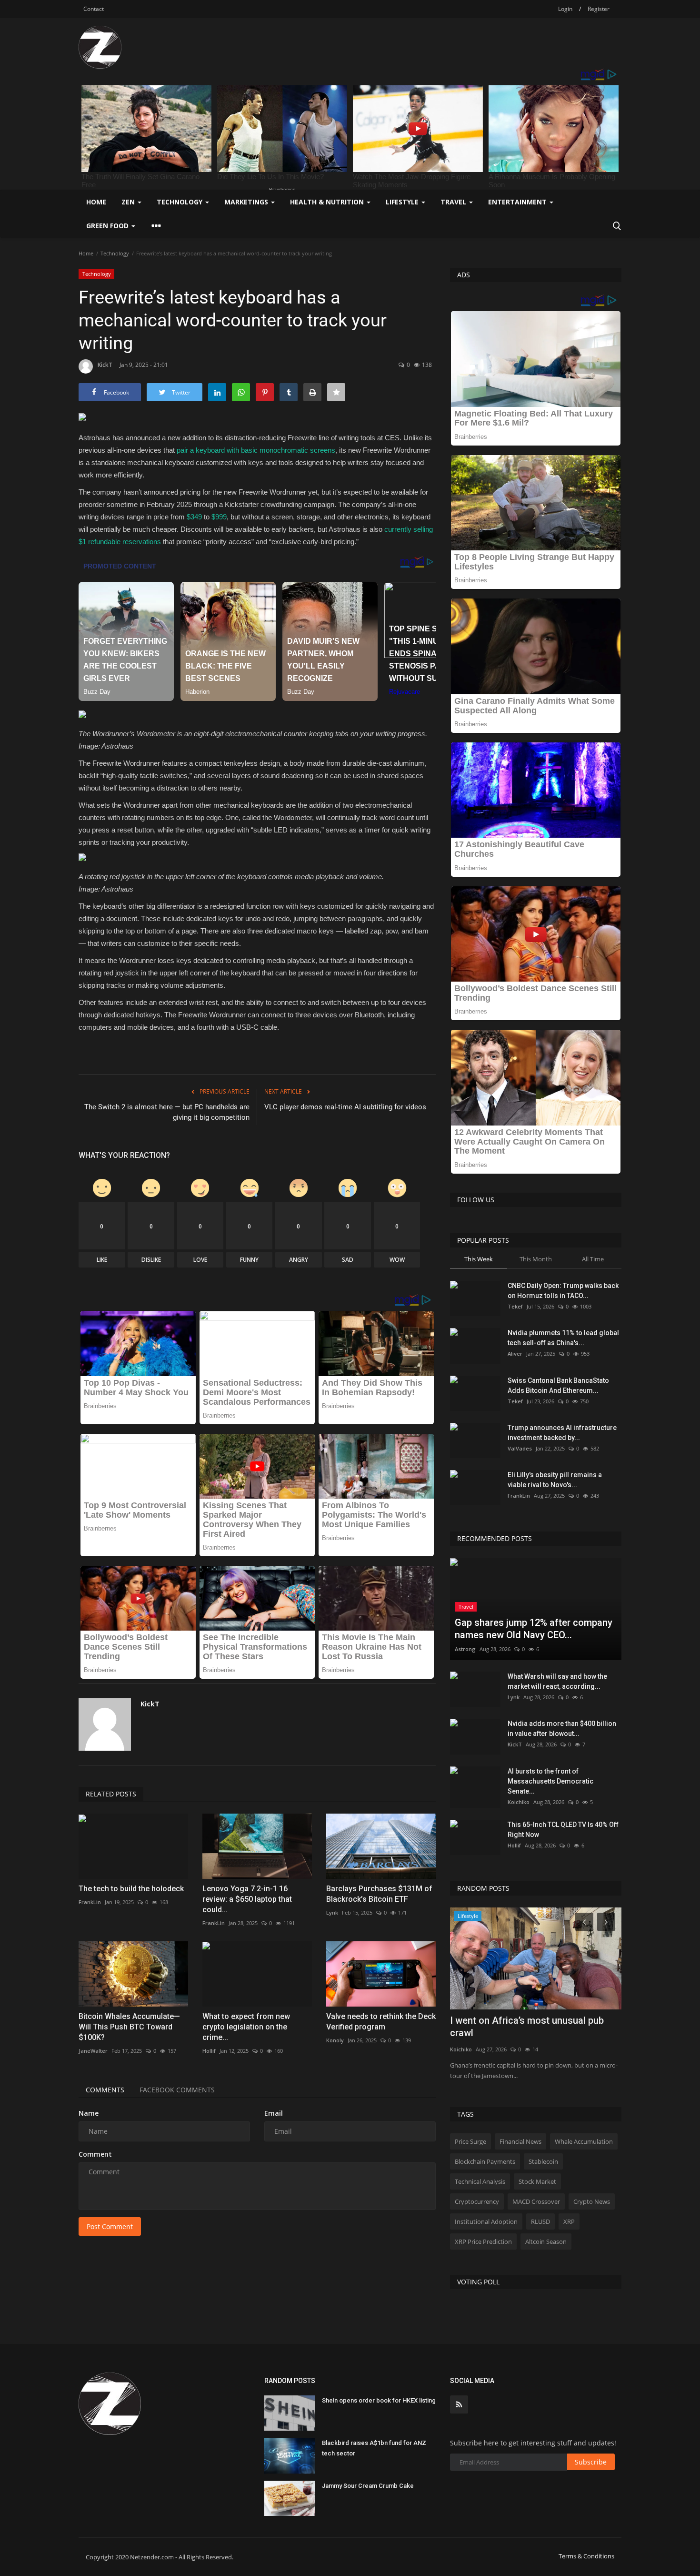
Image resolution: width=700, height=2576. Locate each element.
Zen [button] (129, 202)
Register (599, 9)
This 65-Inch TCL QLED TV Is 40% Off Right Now (563, 1830)
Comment (95, 2154)
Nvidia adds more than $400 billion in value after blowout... (562, 1729)
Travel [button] (454, 202)
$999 (219, 517)
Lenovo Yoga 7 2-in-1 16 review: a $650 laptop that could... (247, 1899)
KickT (105, 365)
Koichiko (519, 1802)
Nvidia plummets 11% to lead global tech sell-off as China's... (563, 1338)
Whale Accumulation (584, 2141)
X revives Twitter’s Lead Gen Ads (521, 2020)
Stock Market (537, 2181)
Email (274, 2113)
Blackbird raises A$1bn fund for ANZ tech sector (374, 2448)
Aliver (515, 1354)
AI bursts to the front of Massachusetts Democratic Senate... (550, 1781)
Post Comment (110, 2226)
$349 (194, 517)
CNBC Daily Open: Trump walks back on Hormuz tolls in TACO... (563, 1291)
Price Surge (470, 2141)
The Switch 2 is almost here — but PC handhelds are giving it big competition (167, 1112)
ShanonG (462, 2037)
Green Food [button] (108, 226)
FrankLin (90, 1902)
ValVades (520, 1448)
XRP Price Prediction (483, 2241)
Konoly (335, 2040)
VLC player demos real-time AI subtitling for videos (345, 1107)
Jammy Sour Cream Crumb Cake (368, 2486)
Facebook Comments (177, 2090)
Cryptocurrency (477, 2201)
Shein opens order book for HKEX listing (379, 2400)
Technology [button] (180, 202)
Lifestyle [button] (403, 202)
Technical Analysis (480, 2181)
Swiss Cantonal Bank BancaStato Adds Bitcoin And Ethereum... (558, 1385)
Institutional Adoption (486, 2221)
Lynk (332, 1912)
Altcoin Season (546, 2241)
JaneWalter (93, 2051)
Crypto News (592, 2201)
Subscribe (591, 2462)
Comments (105, 2090)
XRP (569, 2221)
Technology (115, 253)
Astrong (465, 1649)
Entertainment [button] (518, 202)
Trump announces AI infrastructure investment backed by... (562, 1433)
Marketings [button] (247, 202)
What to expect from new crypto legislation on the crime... (246, 2027)
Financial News (520, 2141)
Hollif (209, 2051)
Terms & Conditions (586, 2556)
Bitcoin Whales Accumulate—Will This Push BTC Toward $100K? (129, 2027)
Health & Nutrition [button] (328, 202)
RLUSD (540, 2221)
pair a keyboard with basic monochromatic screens (256, 450)
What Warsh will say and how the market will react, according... (557, 1681)
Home (96, 202)
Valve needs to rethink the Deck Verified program (381, 2022)
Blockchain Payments (485, 2161)
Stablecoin (543, 2161)
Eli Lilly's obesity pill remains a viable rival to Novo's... (555, 1480)
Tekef (515, 1306)
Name (89, 2113)
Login (565, 9)
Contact (94, 9)
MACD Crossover (536, 2201)
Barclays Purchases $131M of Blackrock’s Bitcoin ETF (379, 1894)
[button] (257, 717)
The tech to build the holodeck (131, 1889)
